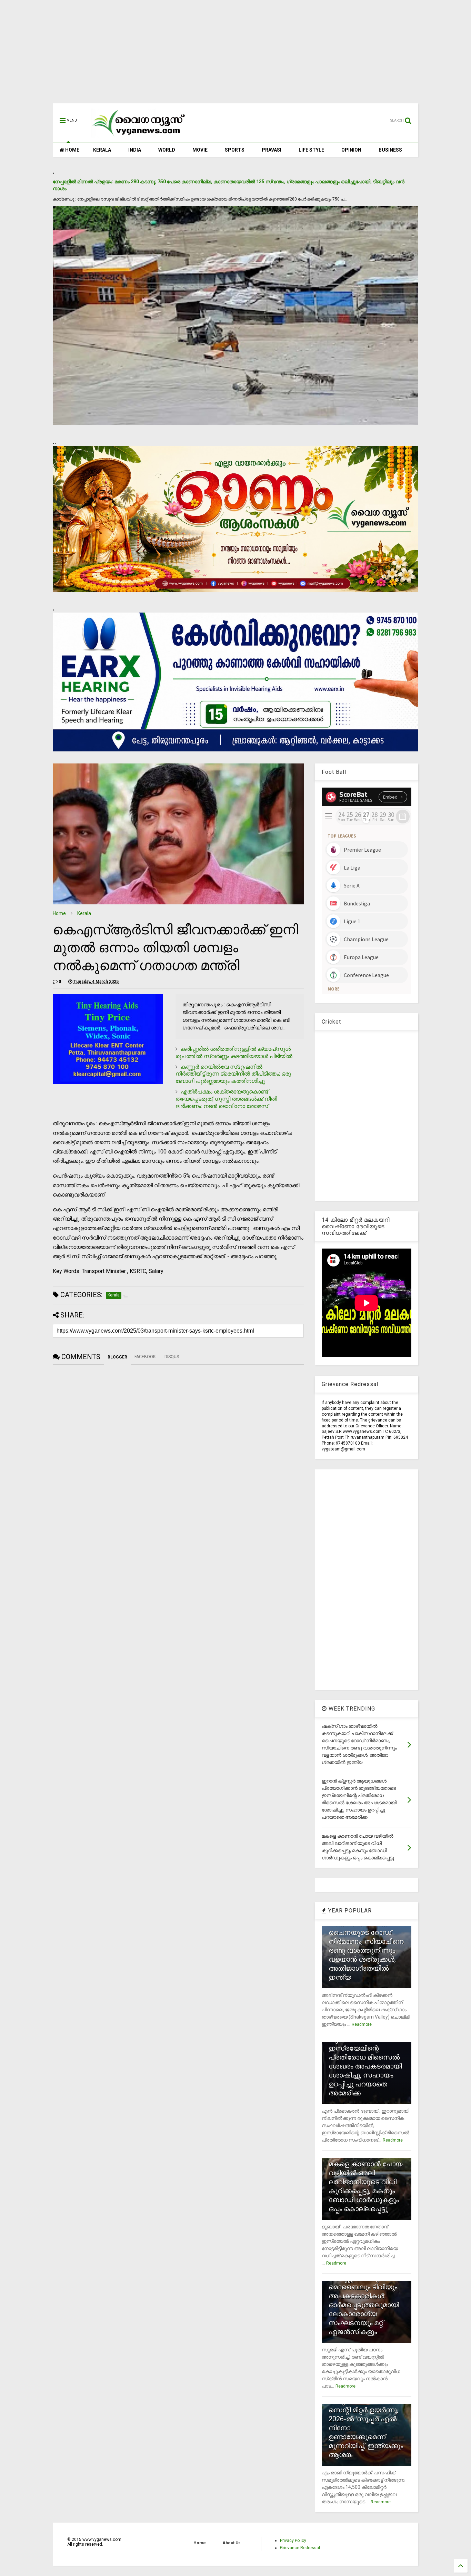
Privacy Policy (293, 2541)
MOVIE (200, 150)
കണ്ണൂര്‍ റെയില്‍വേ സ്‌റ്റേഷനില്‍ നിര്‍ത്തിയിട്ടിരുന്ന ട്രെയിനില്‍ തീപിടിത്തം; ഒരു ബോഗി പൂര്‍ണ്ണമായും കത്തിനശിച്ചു (233, 1074)
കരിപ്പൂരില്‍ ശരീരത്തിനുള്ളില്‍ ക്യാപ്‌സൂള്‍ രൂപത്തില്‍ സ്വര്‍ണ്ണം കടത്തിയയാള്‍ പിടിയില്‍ (234, 1053)
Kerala (84, 913)
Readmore (362, 2024)
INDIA (135, 150)
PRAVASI (272, 150)
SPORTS (235, 150)
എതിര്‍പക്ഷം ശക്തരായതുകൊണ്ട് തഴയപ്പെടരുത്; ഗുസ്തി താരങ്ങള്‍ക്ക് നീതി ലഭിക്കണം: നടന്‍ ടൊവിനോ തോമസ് (226, 1099)
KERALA (102, 150)
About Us (232, 2543)
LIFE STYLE (311, 150)
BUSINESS (390, 150)
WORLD (167, 150)
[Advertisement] (235, 55)
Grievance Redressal (300, 2548)
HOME (72, 150)
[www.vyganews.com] (139, 136)
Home (59, 913)
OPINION (351, 150)
